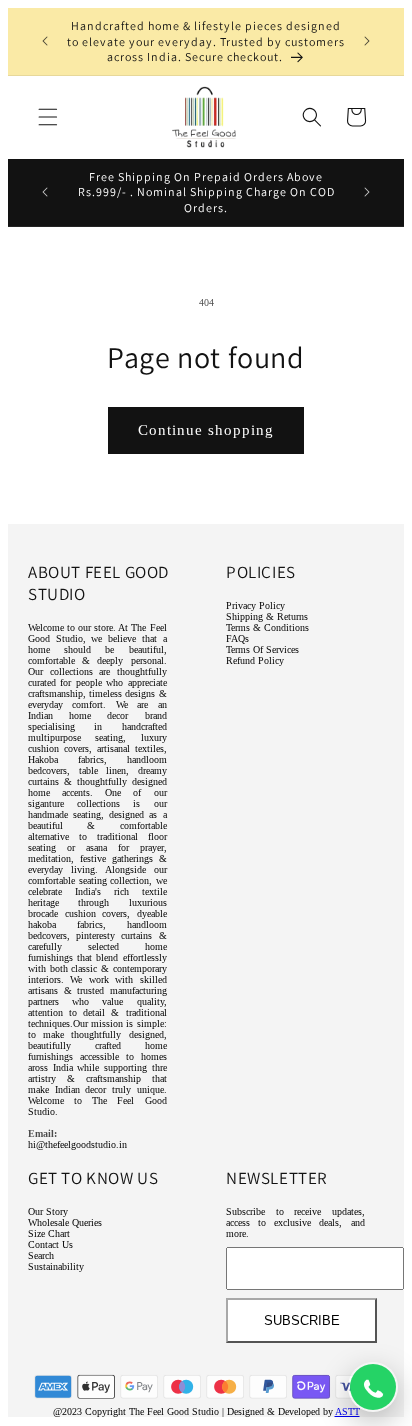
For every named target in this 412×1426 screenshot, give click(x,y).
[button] (48, 117)
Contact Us (50, 1244)
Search (41, 1255)
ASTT (347, 1411)
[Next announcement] (367, 41)
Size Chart (49, 1233)
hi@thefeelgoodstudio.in (77, 1144)
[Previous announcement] (45, 41)
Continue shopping (206, 430)
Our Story (48, 1211)
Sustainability (56, 1266)
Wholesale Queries (65, 1222)
